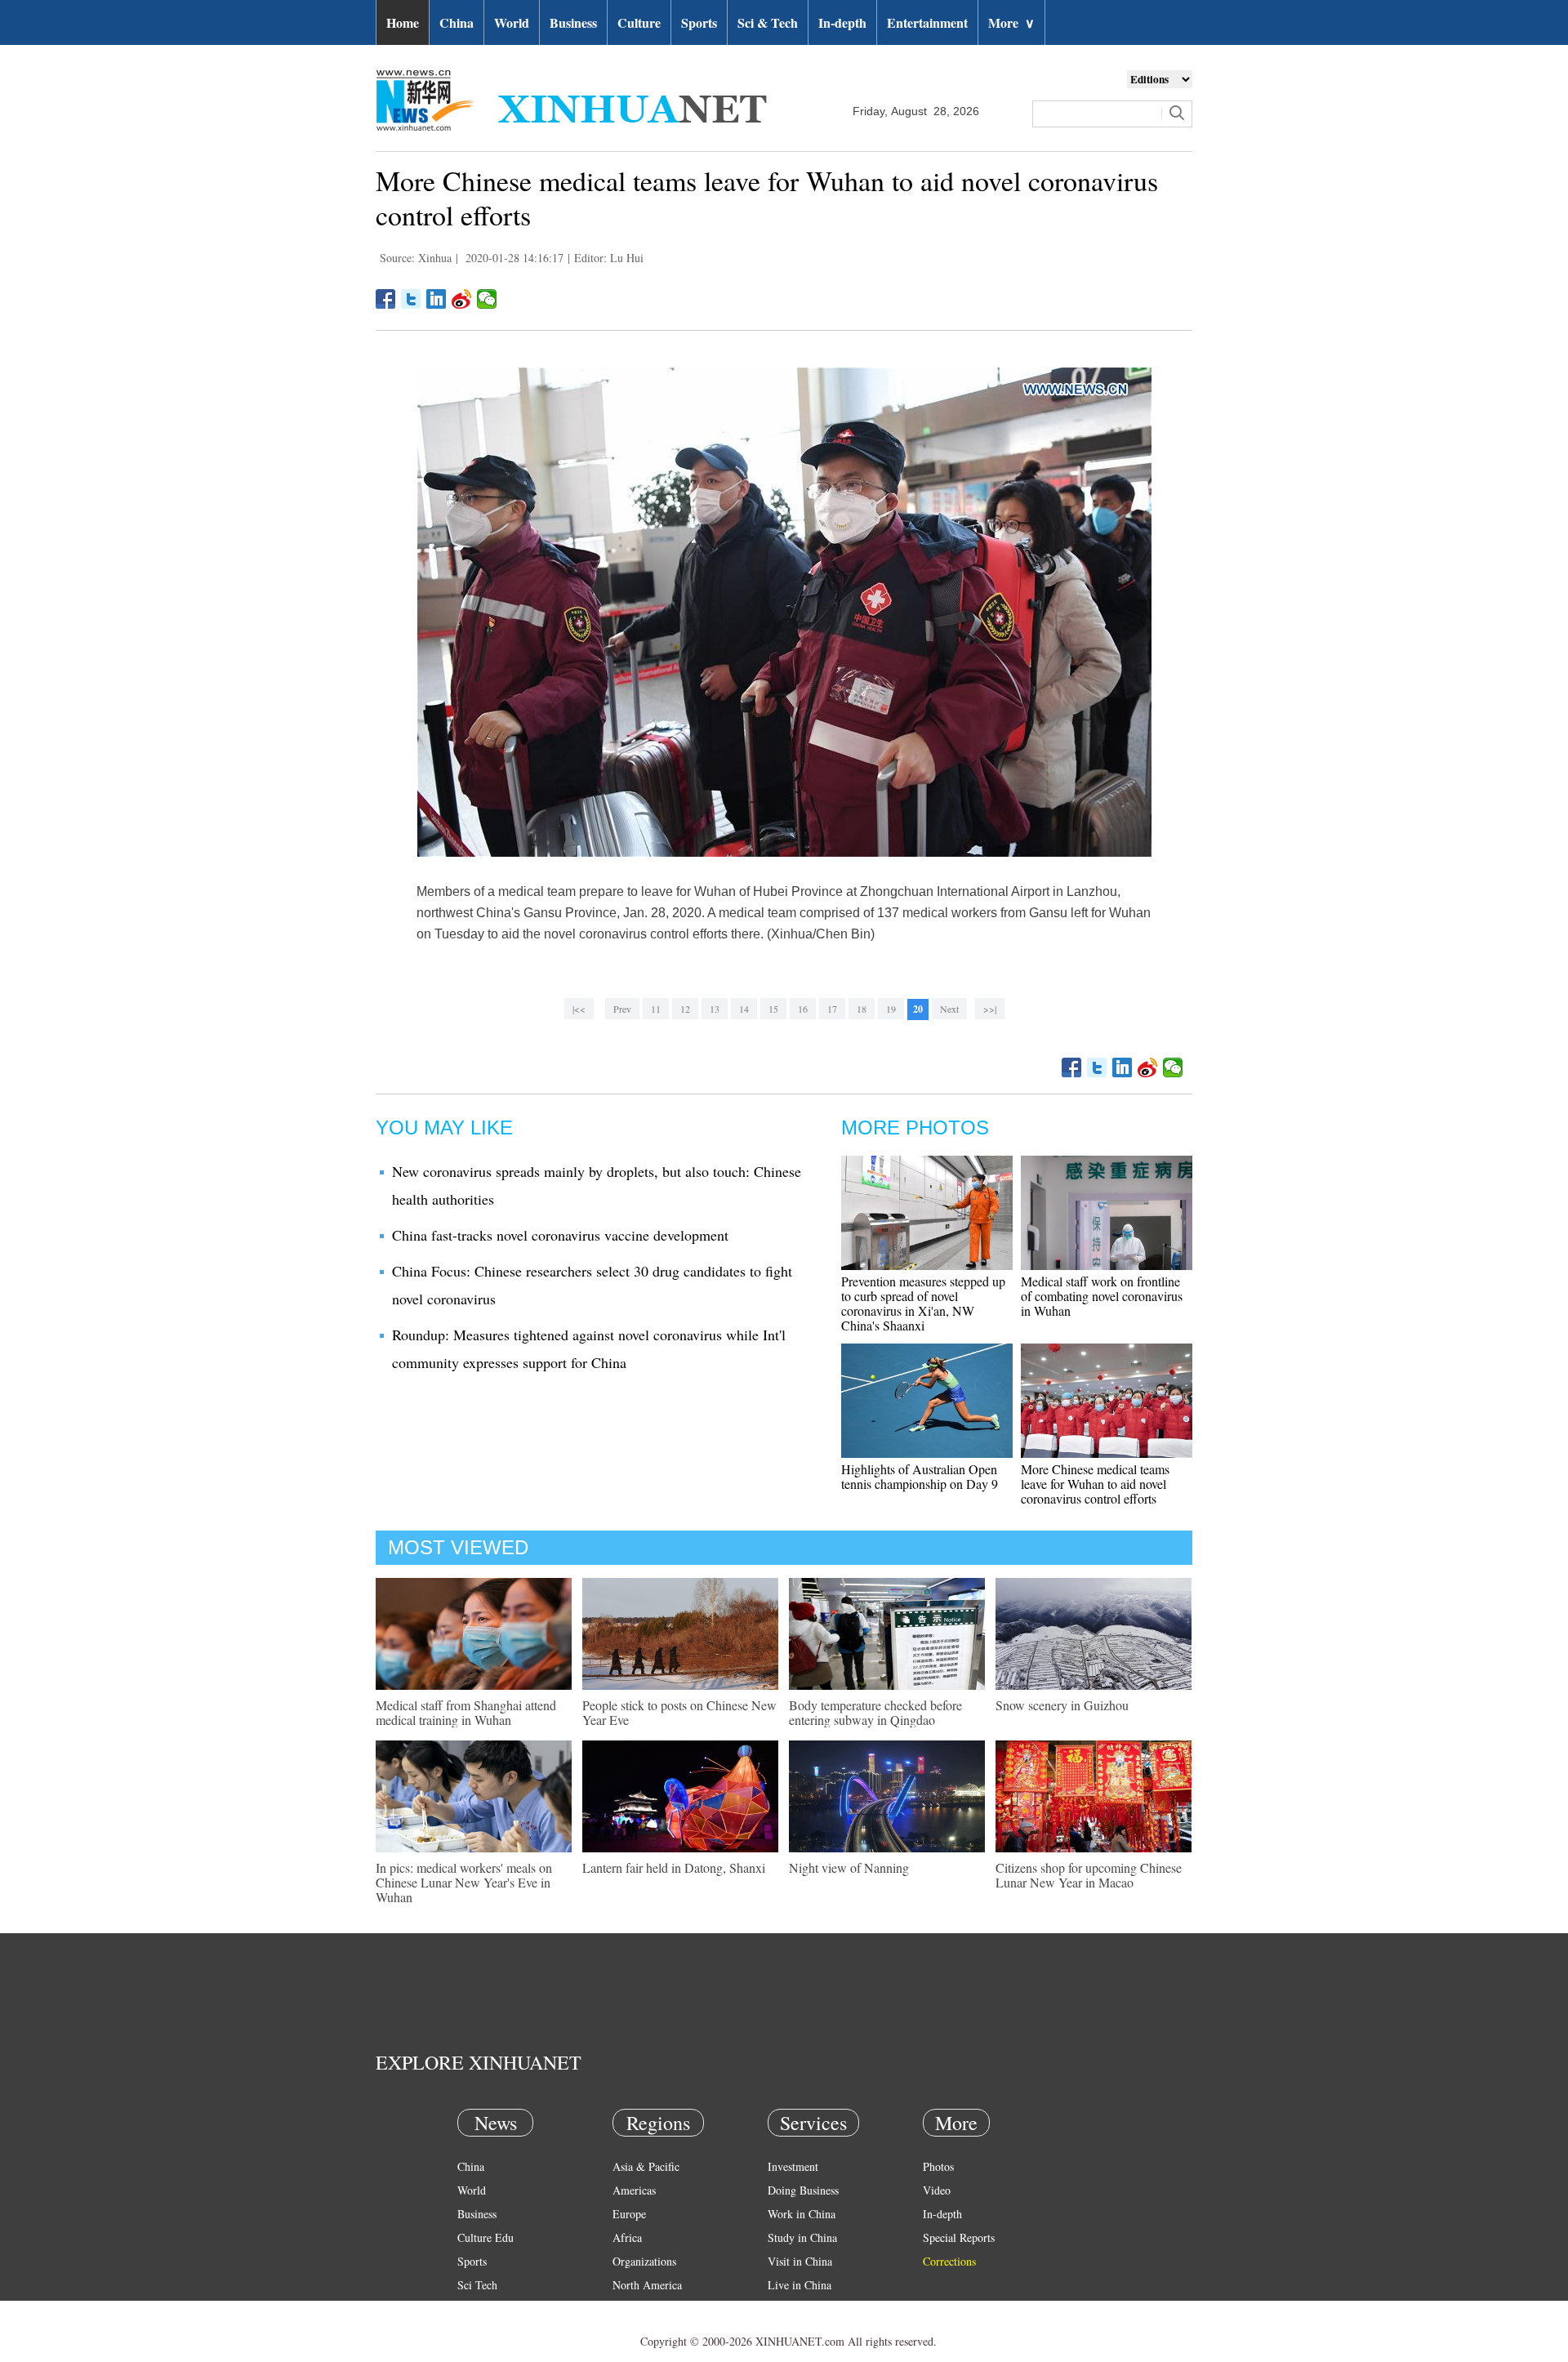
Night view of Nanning (849, 1867)
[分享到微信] (487, 299)
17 (832, 1009)
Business (573, 22)
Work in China (802, 2214)
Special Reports (959, 2237)
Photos (938, 2166)
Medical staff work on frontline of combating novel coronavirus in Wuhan (1102, 1296)
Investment (793, 2166)
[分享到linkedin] (437, 299)
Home (403, 22)
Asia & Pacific (646, 2166)
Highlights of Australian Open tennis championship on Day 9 (920, 1476)
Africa (627, 2237)
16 (803, 1009)
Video (937, 2190)
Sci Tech (477, 2285)
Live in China (800, 2285)
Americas (634, 2190)
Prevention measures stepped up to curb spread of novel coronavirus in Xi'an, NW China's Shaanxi (923, 1303)
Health (472, 2309)
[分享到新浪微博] (462, 299)
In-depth (842, 22)
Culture (639, 22)
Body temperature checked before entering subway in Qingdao (875, 1712)
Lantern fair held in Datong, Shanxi (674, 1867)
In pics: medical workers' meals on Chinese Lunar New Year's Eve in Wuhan (464, 1882)
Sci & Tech (768, 22)
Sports (699, 22)
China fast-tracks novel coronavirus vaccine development (560, 1235)
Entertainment (927, 22)
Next (949, 1009)
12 (685, 1009)
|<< (579, 1009)
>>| (990, 1009)
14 (744, 1009)
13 (715, 1009)
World (512, 22)
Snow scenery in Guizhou (1062, 1705)
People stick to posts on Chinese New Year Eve (679, 1712)
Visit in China (800, 2261)
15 (773, 1009)
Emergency (794, 2309)
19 (891, 1009)
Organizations (644, 2261)
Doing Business (803, 2190)
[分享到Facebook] (386, 299)
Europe (629, 2214)
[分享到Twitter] (411, 299)
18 (862, 1009)
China (457, 22)
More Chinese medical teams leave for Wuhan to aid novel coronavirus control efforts (1095, 1484)
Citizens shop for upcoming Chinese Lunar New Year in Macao (1089, 1875)
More (1011, 22)
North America (647, 2285)
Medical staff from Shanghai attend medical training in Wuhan (466, 1712)
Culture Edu (486, 2237)
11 (656, 1009)
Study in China (802, 2237)
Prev (622, 1009)
